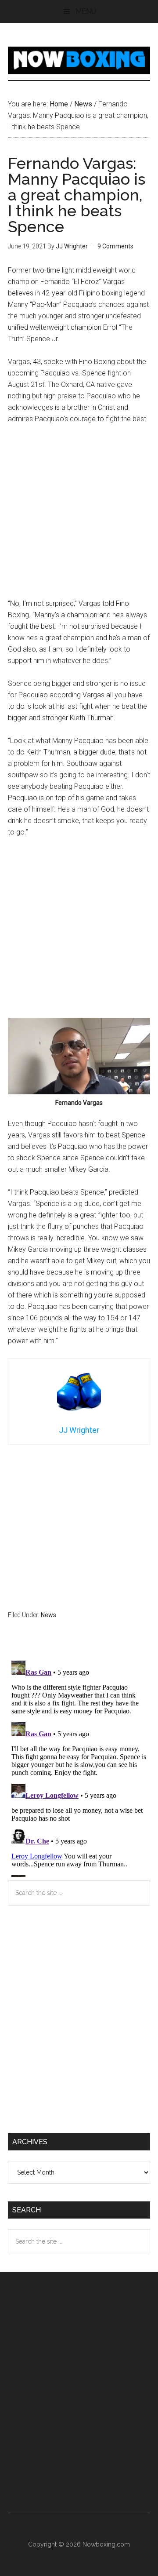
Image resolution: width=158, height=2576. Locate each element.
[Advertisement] (79, 515)
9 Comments (115, 246)
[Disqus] (79, 1767)
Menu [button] (86, 11)
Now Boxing (79, 60)
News (48, 1615)
